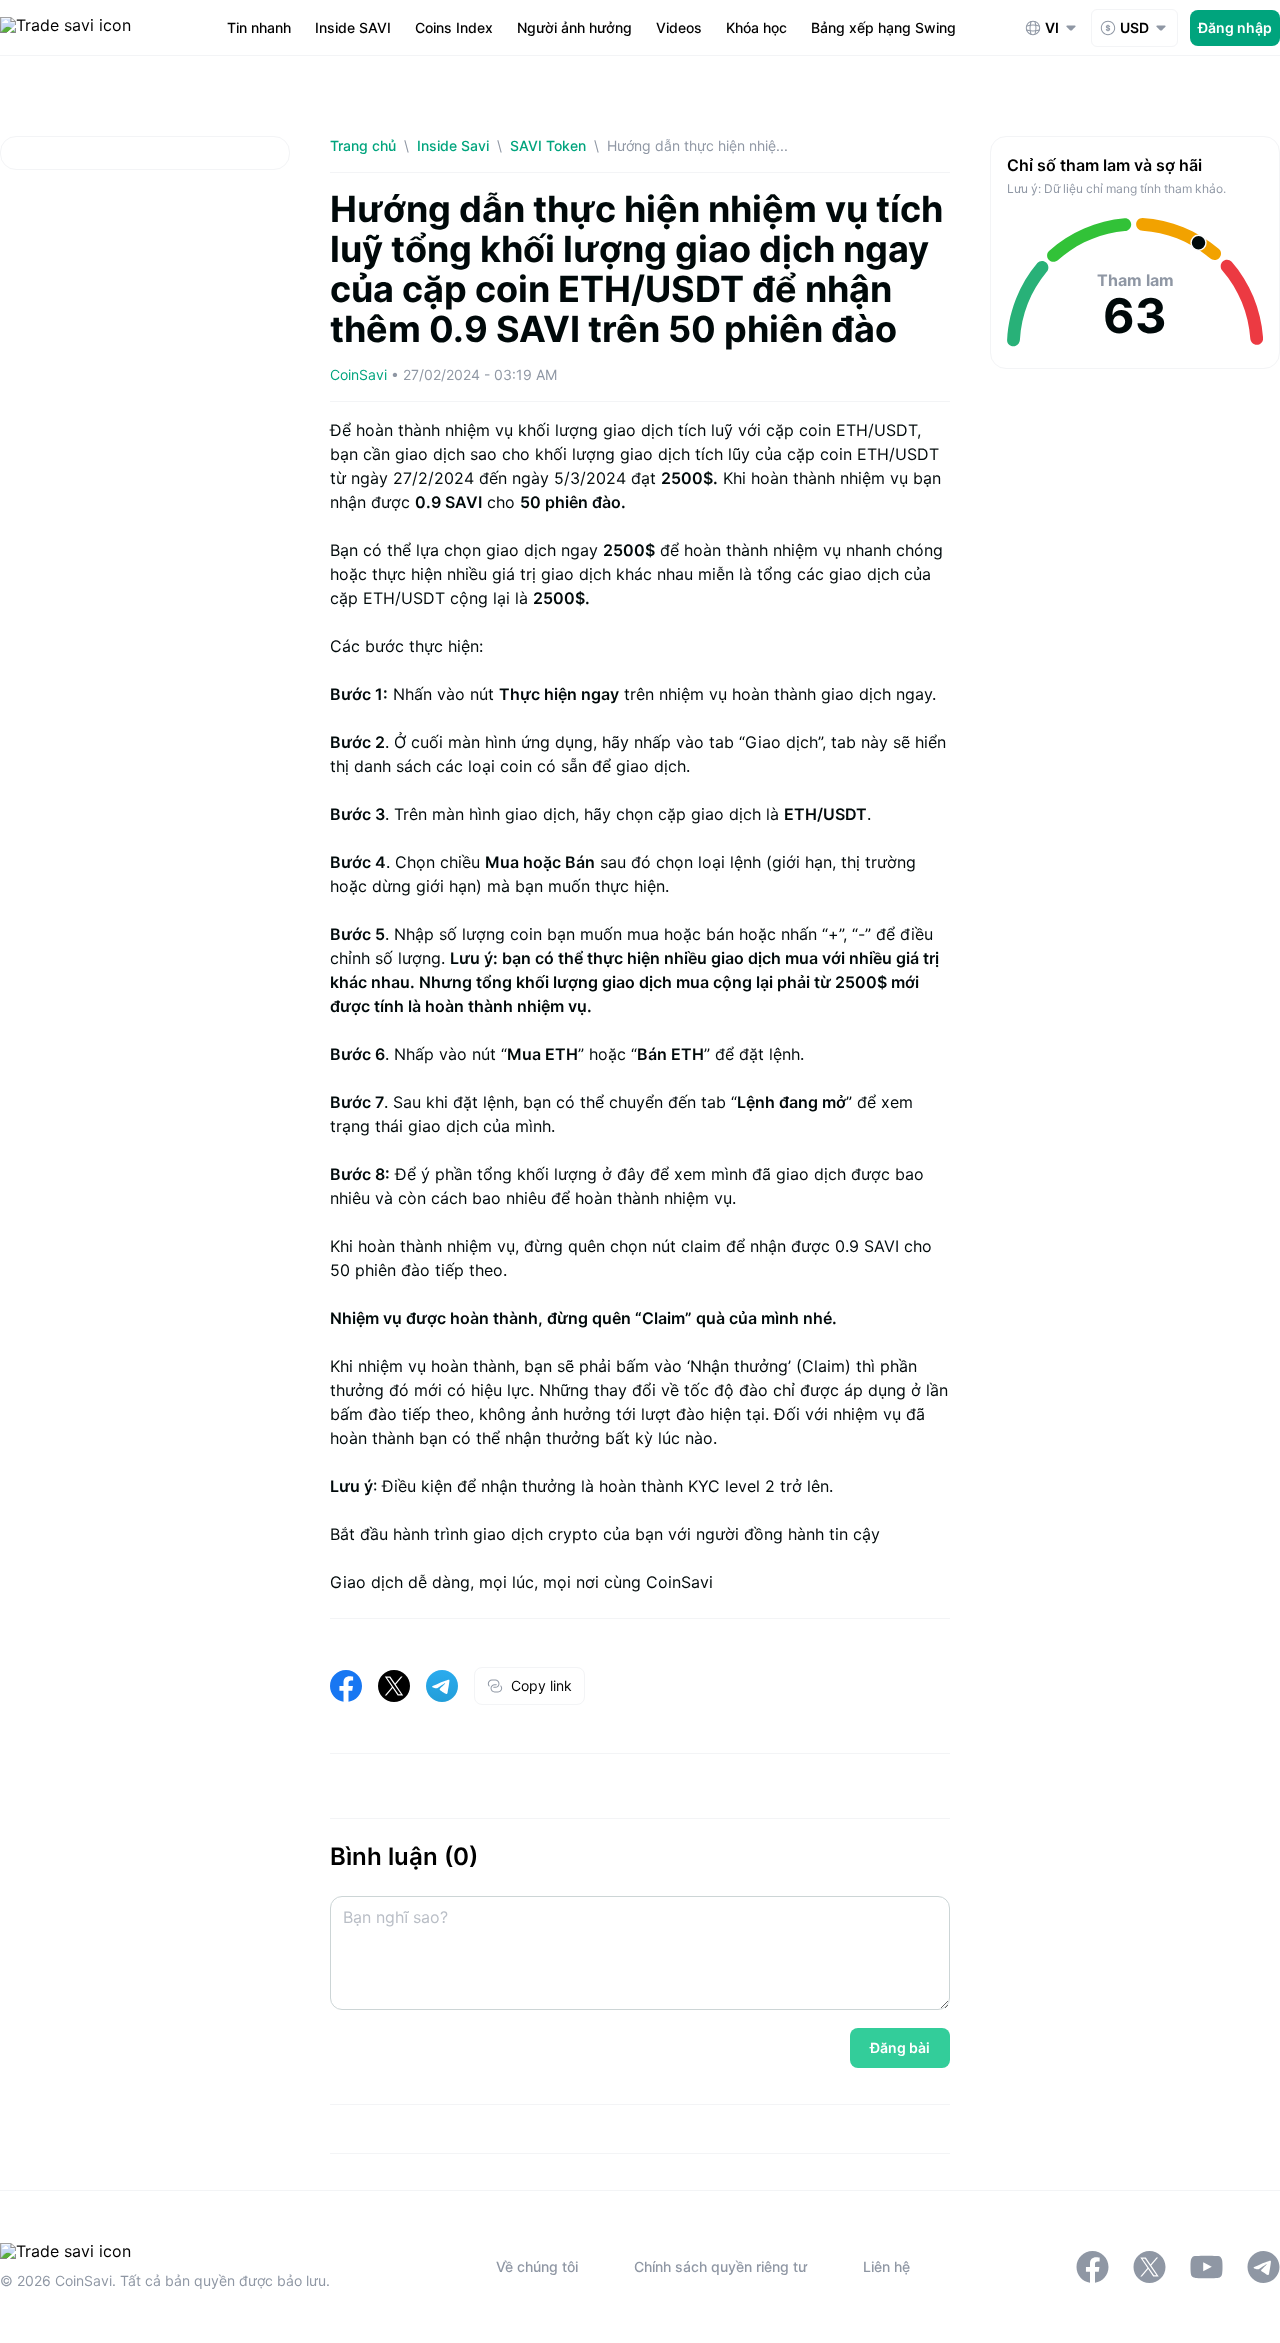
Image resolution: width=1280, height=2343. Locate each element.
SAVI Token (548, 145)
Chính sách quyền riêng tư (720, 2266)
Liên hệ (886, 2266)
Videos (679, 27)
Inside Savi (453, 145)
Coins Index (454, 27)
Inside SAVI (353, 27)
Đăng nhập (1235, 27)
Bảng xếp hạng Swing (883, 27)
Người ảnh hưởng (574, 27)
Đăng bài (900, 2047)
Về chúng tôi (537, 2266)
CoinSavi (358, 374)
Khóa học (756, 27)
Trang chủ (363, 145)
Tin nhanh (259, 27)
